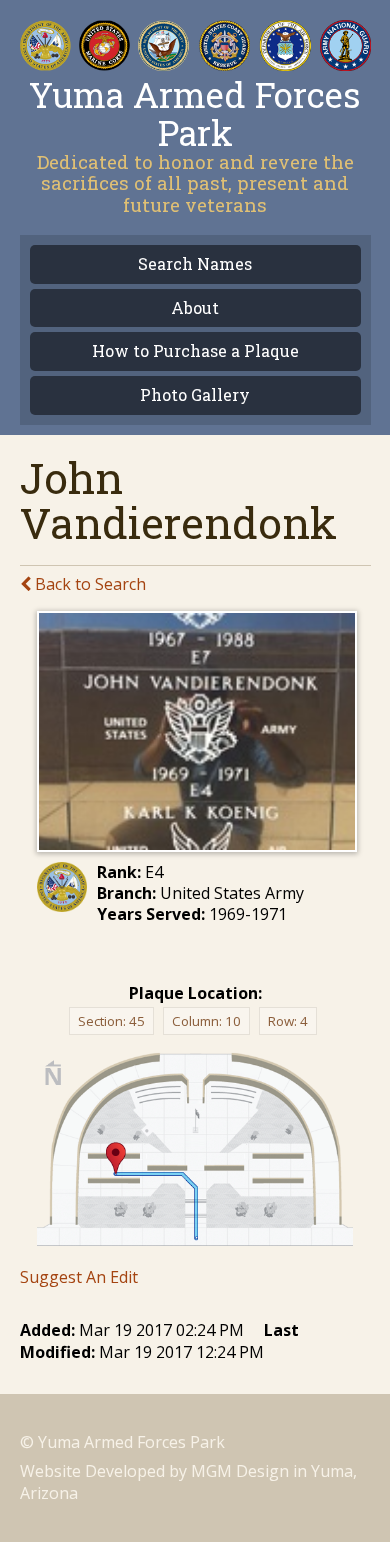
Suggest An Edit (79, 1277)
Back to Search (88, 584)
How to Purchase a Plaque (195, 351)
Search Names (195, 264)
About (195, 308)
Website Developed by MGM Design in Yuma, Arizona (188, 1481)
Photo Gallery (195, 395)
